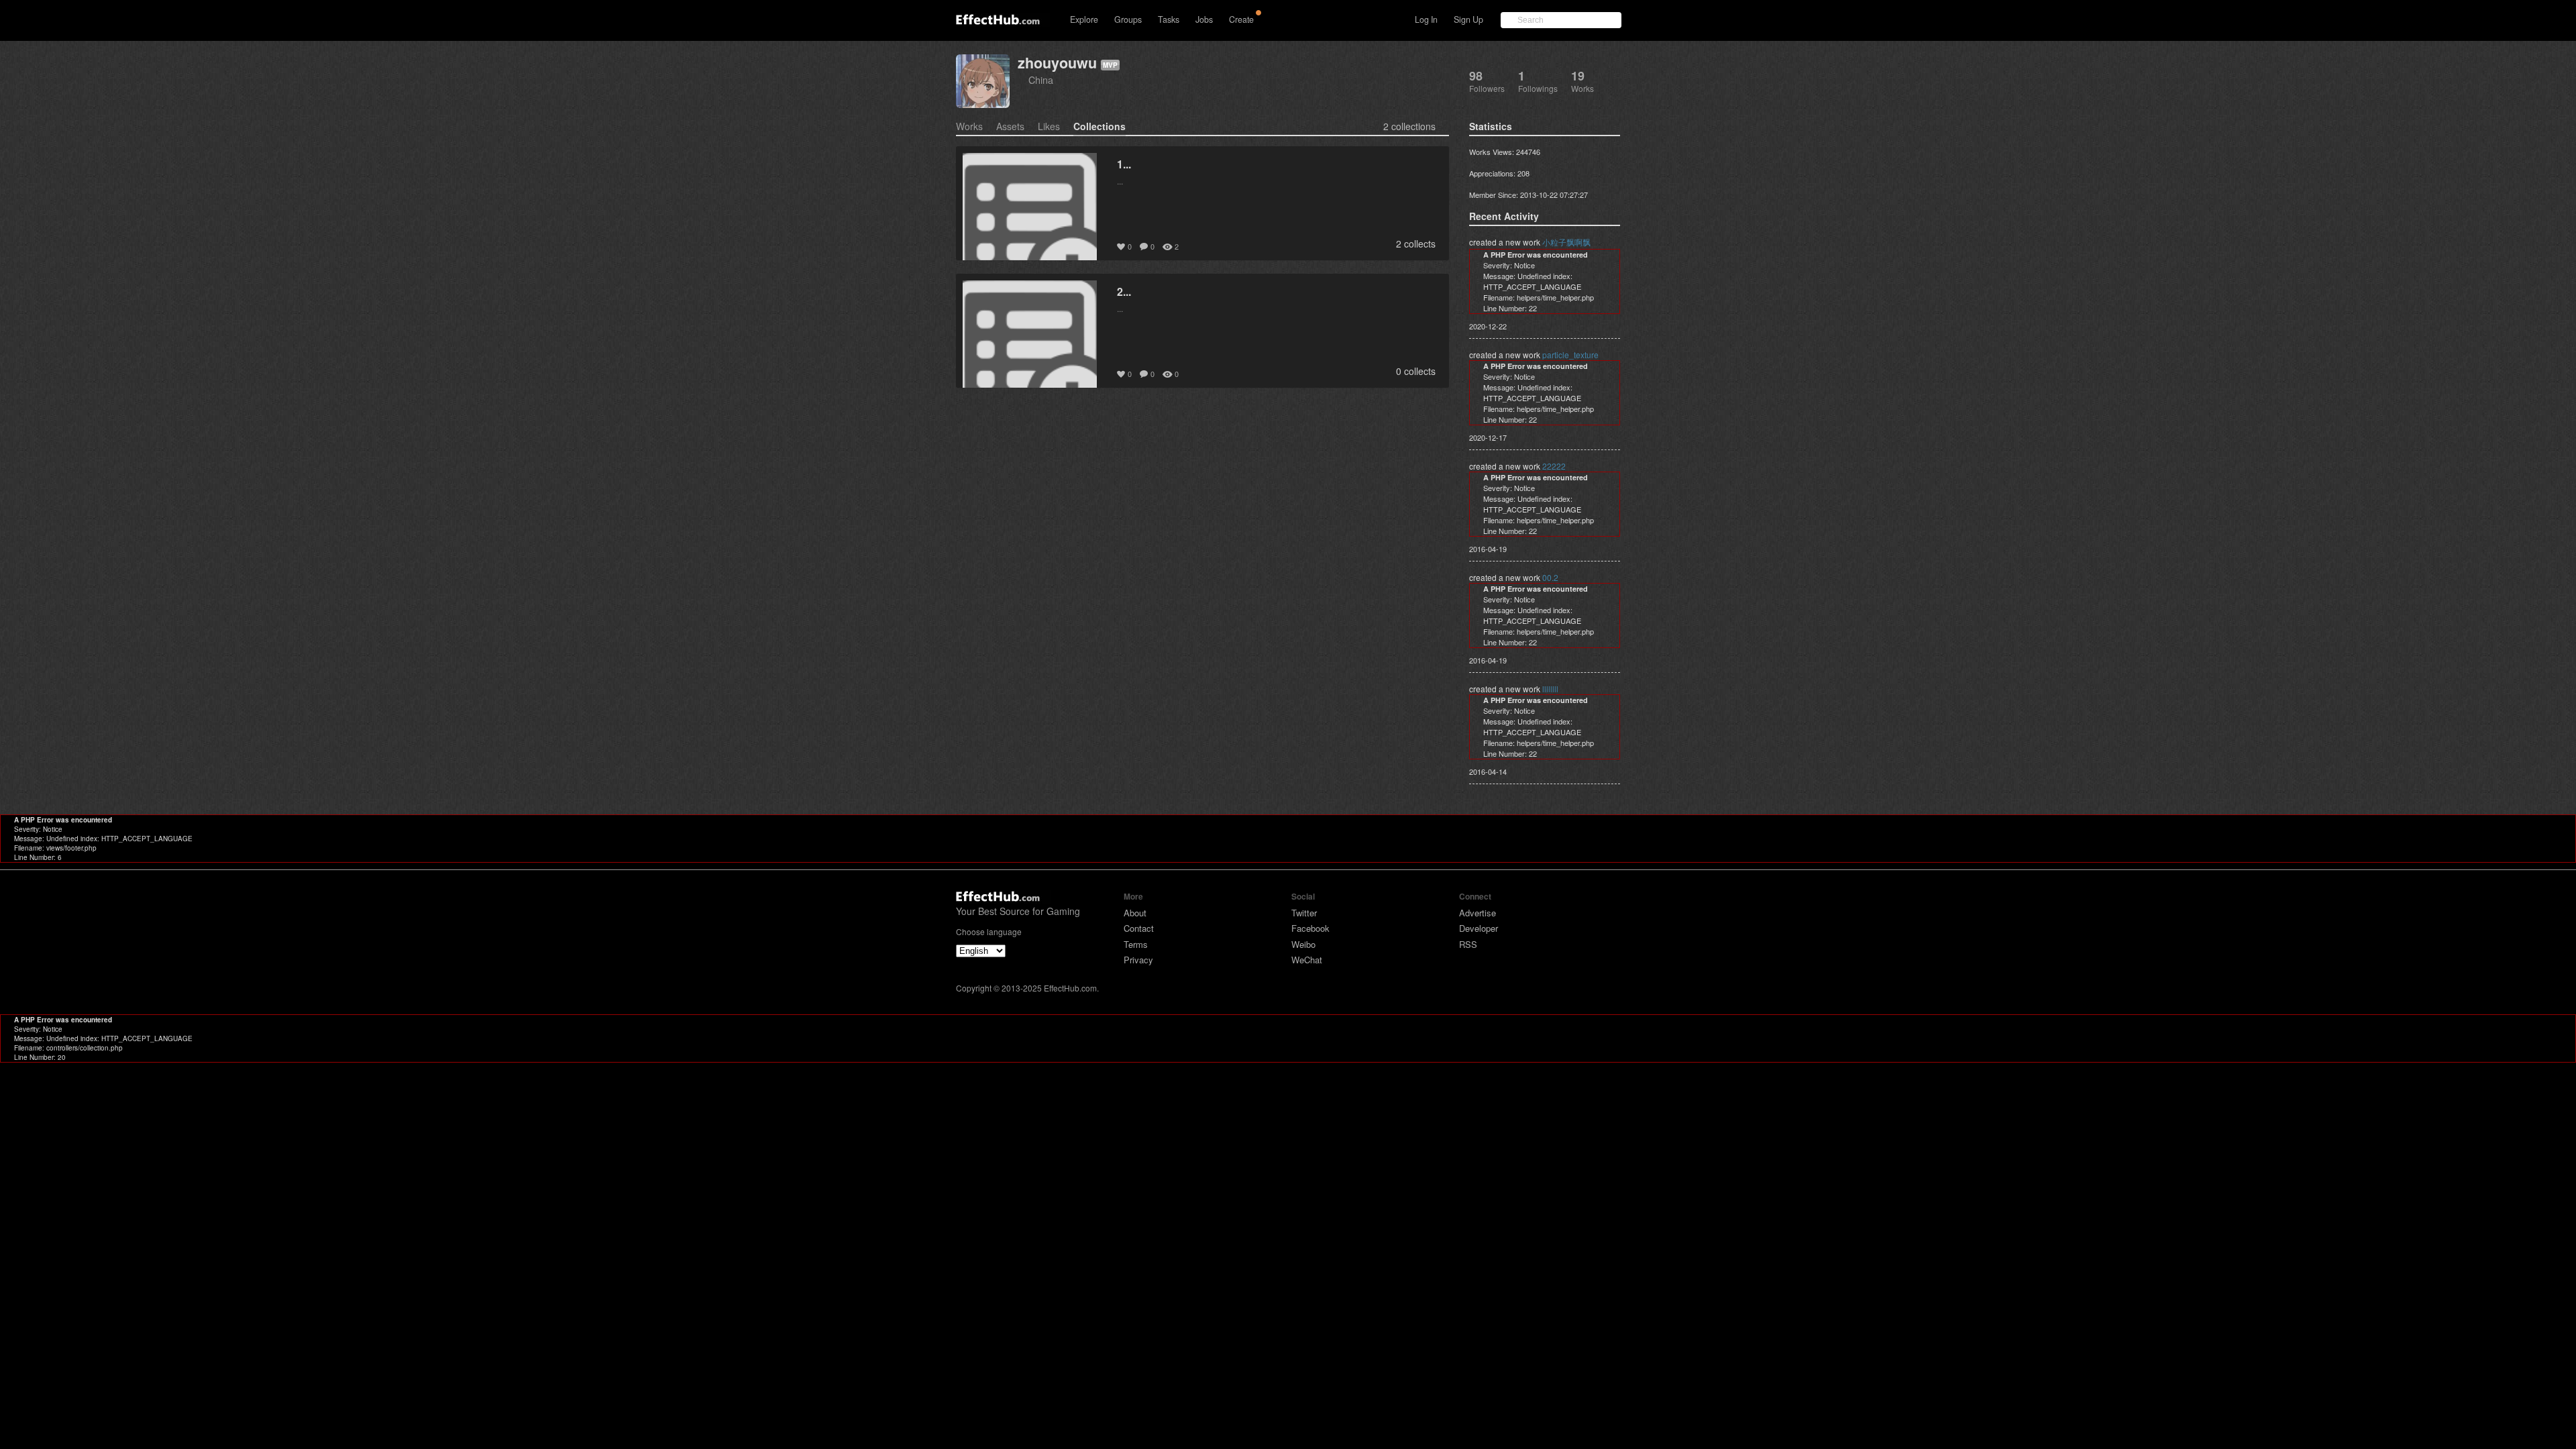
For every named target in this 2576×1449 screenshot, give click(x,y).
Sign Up (1468, 19)
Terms (1136, 944)
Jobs (1204, 19)
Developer (1479, 928)
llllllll (1550, 689)
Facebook (1310, 928)
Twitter (1304, 913)
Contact (1139, 928)
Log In (1426, 19)
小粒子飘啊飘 (1566, 242)
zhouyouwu (1057, 63)
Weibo (1303, 944)
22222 (1554, 466)
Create (1241, 19)
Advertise (1478, 913)
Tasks (1169, 19)
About (1135, 913)
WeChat (1307, 960)
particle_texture (1570, 355)
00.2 (1550, 577)
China (1041, 79)
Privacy (1138, 960)
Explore (1084, 19)
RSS (1468, 944)
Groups (1128, 19)
